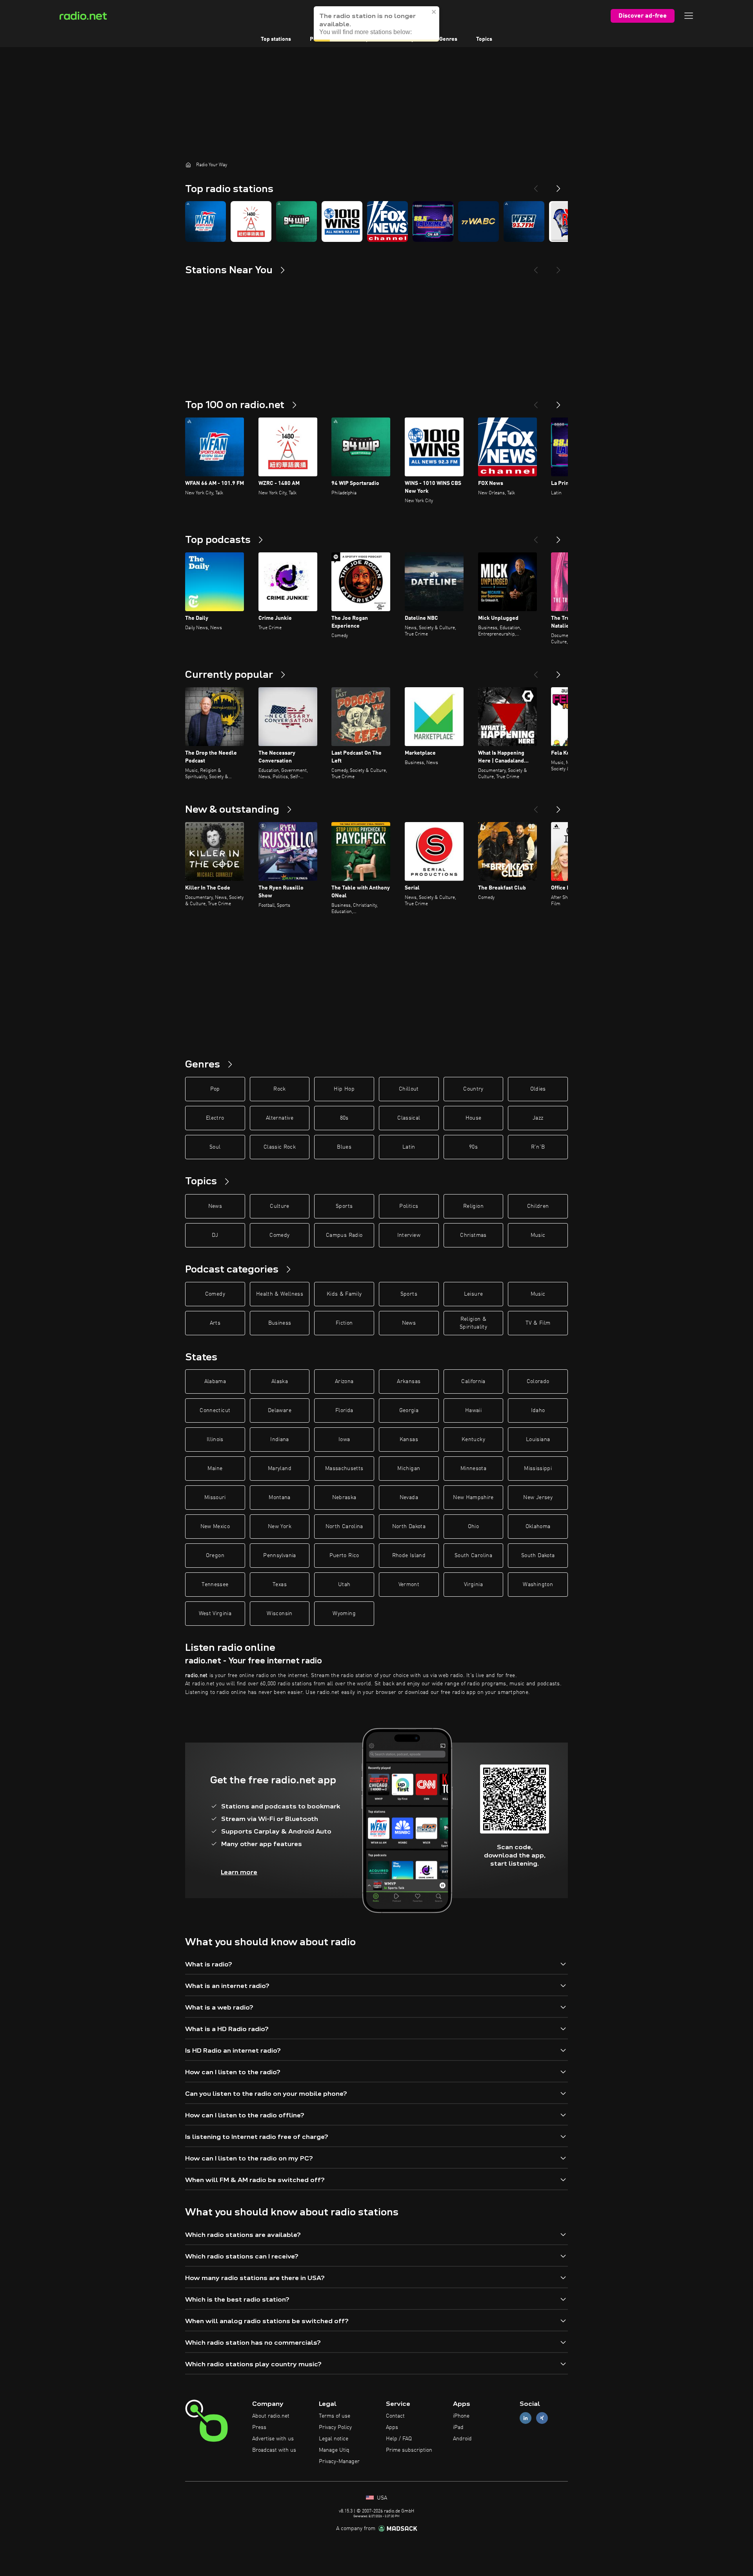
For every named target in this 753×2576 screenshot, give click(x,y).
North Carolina (344, 1527)
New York (280, 1527)
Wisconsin (279, 1614)
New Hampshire (473, 1498)
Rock (279, 1089)
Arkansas (409, 1381)
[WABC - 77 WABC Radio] (478, 221)
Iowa (344, 1440)
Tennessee (215, 1585)
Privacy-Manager (339, 2462)
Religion (473, 1206)
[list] (376, 221)
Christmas (473, 1235)
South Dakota (538, 1556)
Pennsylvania (279, 1556)
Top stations (276, 39)
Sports (344, 1206)
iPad (458, 2427)
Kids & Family (344, 1294)
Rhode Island (409, 1556)
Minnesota (473, 1469)
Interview (409, 1235)
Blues (344, 1147)
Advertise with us (273, 2439)
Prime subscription (409, 2450)
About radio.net (271, 2416)
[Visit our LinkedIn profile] (526, 2418)
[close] (434, 12)
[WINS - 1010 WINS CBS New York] (342, 221)
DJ (215, 1235)
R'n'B (538, 1147)
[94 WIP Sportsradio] (296, 221)
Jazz (538, 1118)
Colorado (538, 1381)
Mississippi (538, 1469)
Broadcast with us (274, 2450)
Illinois (215, 1440)
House (474, 1118)
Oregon (215, 1556)
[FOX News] (387, 221)
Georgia (409, 1411)
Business (280, 1323)
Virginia (473, 1585)
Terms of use (335, 2416)
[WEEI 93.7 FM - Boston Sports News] (524, 221)
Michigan (409, 1469)
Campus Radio (344, 1235)
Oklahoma (538, 1527)
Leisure (473, 1294)
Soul (215, 1147)
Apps (392, 2427)
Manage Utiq (334, 2450)
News (215, 1206)
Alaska (280, 1381)
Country (473, 1089)
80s (344, 1118)
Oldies (538, 1089)
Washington (538, 1585)
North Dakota (409, 1527)
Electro (215, 1118)
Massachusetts (344, 1469)
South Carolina (473, 1556)
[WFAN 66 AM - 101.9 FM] (206, 221)
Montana (279, 1498)
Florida (344, 1411)
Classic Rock (280, 1147)
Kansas (409, 1440)
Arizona (344, 1381)
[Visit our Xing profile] (542, 2418)
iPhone (461, 2416)
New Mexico (215, 1527)
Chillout (409, 1089)
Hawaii (473, 1411)
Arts (215, 1323)
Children (538, 1206)
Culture (279, 1206)
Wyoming (344, 1614)
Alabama (215, 1381)
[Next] (558, 185)
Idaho (538, 1411)
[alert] (376, 24)
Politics (409, 1206)
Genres (448, 39)
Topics (484, 39)
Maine (215, 1469)
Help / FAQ (399, 2439)
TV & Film (538, 1323)
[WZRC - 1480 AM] (251, 221)
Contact (395, 2416)
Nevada (409, 1498)
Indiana (279, 1440)
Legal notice (334, 2439)
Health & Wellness (280, 1294)
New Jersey (538, 1498)
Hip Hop (344, 1089)
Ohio (473, 1527)
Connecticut (215, 1411)
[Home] (188, 165)
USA (381, 2498)
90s (473, 1147)
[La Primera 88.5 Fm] (433, 221)
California (473, 1381)
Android (462, 2439)
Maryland (280, 1469)
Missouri (215, 1498)
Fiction (344, 1323)
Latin (409, 1147)
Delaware (280, 1411)
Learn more (239, 1872)
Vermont (409, 1585)
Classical (409, 1118)
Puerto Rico (344, 1556)
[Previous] (536, 185)
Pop (215, 1089)
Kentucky (473, 1440)
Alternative (280, 1118)
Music (538, 1235)
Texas (280, 1585)
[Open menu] (689, 16)
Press (259, 2427)
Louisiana (538, 1440)
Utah (344, 1585)
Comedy (279, 1235)
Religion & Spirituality (473, 1323)
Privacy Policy (335, 2427)
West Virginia (215, 1614)
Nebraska (344, 1498)
